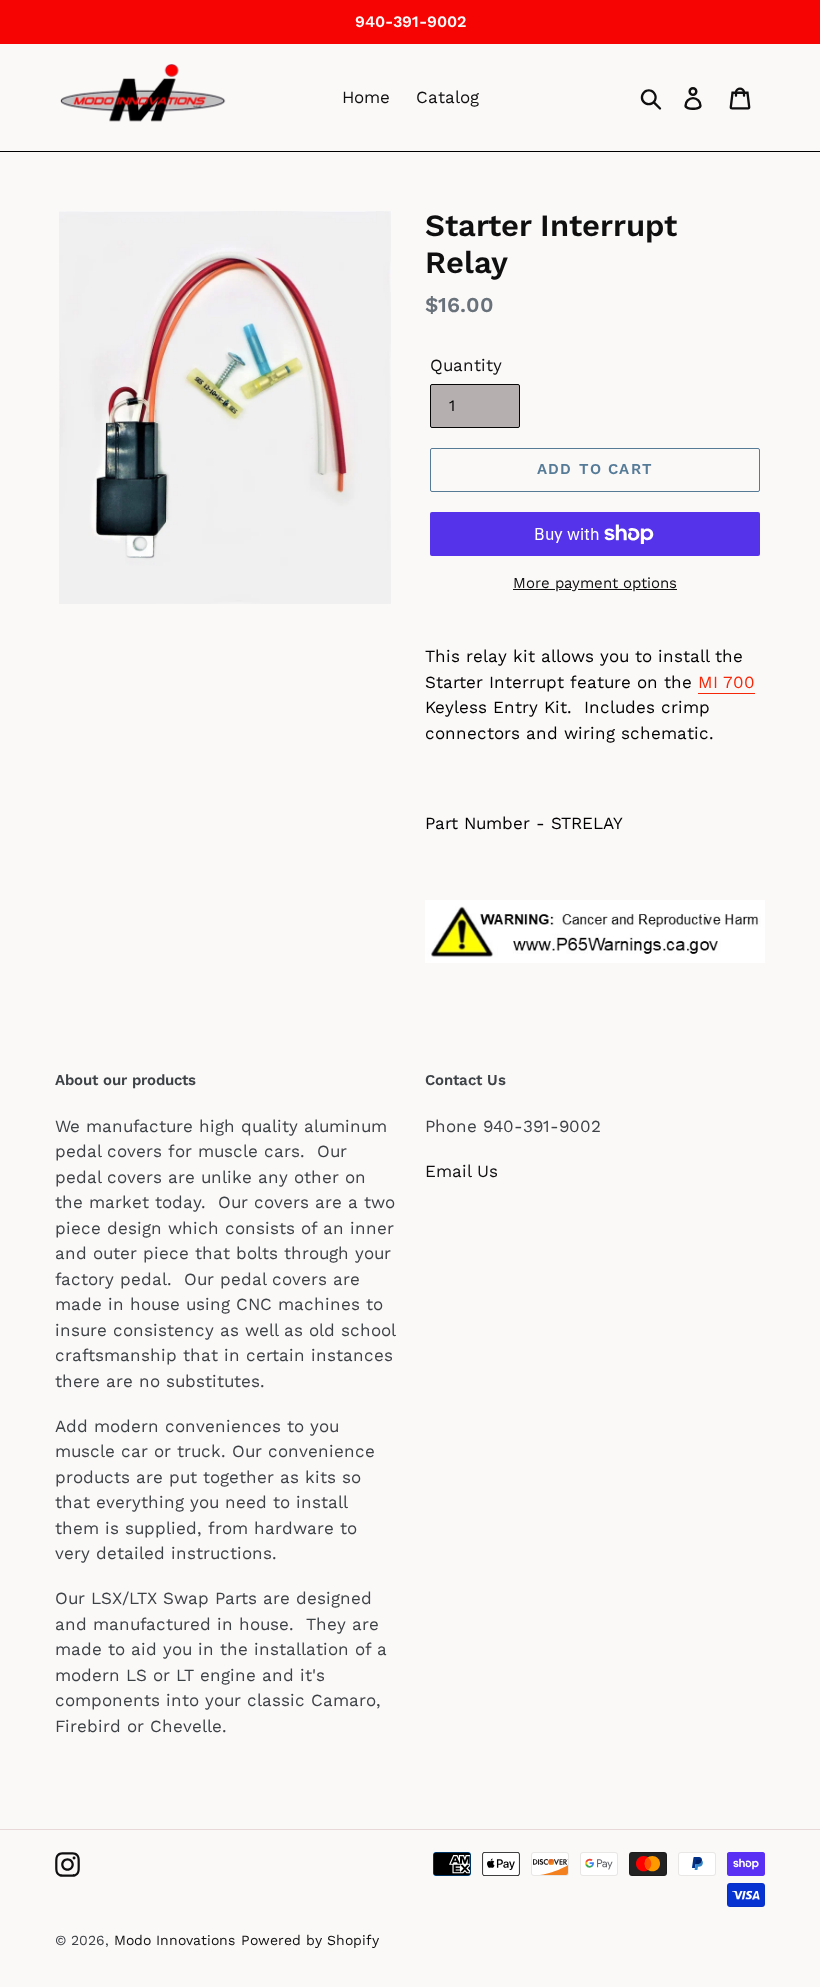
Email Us (461, 1171)
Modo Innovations (174, 1940)
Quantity (466, 365)
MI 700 (726, 682)
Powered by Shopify (310, 1940)
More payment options (595, 583)
